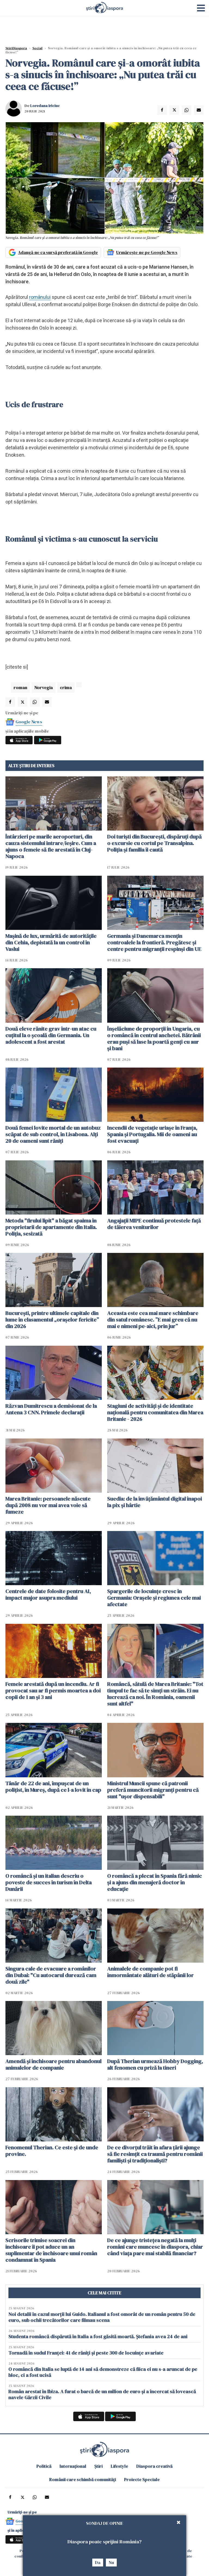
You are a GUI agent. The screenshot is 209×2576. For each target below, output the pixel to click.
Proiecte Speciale (142, 2479)
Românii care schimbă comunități (83, 2479)
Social (37, 48)
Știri (99, 2466)
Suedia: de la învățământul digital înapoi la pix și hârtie (155, 1502)
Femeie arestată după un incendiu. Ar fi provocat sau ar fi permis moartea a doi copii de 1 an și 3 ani (53, 1690)
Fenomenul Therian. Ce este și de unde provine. (52, 2151)
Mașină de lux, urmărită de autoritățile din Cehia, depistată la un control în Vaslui (51, 942)
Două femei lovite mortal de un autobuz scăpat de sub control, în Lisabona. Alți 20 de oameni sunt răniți (53, 1134)
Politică (44, 2466)
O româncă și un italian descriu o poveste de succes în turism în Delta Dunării (49, 1882)
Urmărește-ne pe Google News (147, 252)
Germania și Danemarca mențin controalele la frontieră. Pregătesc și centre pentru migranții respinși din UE (154, 942)
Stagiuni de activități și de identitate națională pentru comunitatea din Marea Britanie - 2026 (155, 1412)
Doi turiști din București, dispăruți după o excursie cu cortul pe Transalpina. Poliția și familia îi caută (154, 843)
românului (40, 297)
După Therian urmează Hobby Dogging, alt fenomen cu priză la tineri (155, 2064)
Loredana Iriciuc (45, 106)
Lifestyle (119, 2466)
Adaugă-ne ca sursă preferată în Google (58, 252)
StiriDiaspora (16, 48)
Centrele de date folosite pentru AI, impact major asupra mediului (48, 1594)
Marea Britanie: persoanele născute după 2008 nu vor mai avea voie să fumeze (48, 1505)
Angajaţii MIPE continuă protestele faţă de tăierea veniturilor (154, 1224)
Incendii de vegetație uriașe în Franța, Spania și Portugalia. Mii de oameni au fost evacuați (152, 1134)
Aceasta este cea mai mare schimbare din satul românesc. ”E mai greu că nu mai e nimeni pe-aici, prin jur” (153, 1320)
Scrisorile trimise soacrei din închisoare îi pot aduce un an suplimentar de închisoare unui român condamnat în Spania (51, 2250)
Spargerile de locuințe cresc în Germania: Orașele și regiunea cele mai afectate (154, 1598)
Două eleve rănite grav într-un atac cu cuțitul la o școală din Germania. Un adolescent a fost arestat (51, 1035)
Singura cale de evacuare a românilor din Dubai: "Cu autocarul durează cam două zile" (51, 1975)
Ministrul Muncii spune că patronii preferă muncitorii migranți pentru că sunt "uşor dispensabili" (153, 1790)
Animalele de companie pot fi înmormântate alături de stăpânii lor (150, 1972)
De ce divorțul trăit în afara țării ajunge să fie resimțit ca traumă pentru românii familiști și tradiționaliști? (155, 2154)
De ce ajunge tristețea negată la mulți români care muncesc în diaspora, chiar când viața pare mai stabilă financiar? (155, 2247)
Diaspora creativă (154, 2466)
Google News (29, 722)
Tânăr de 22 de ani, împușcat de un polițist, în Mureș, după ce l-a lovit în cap (53, 1787)
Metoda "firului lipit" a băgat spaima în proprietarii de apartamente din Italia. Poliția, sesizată (51, 1227)
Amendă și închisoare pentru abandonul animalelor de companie (53, 2064)
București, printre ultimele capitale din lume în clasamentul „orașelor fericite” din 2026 (52, 1320)
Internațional (73, 2466)
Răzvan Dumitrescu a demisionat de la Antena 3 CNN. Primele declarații (51, 1409)
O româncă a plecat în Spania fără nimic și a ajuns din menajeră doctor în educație (155, 1882)
